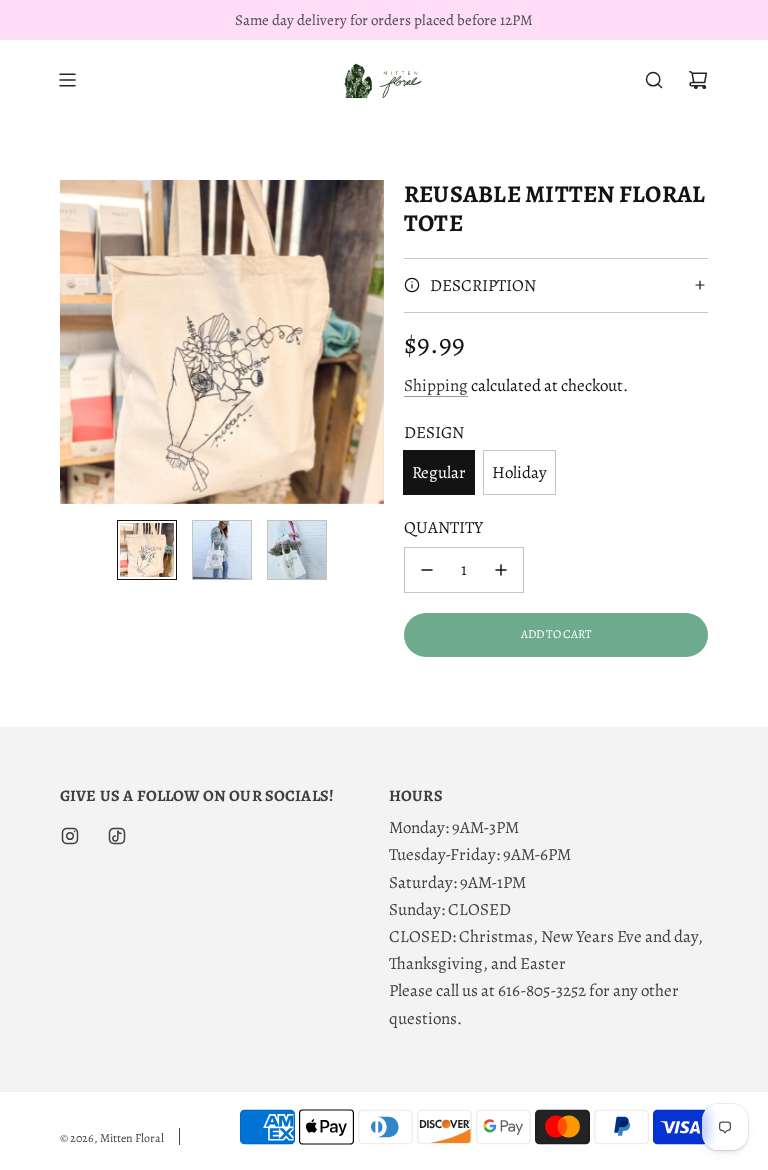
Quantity (443, 527)
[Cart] (698, 80)
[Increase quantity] (501, 570)
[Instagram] (70, 836)
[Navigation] (67, 80)
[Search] (654, 80)
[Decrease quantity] (427, 570)
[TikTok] (117, 836)
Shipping (436, 385)
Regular (439, 472)
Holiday (519, 472)
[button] (76, 342)
